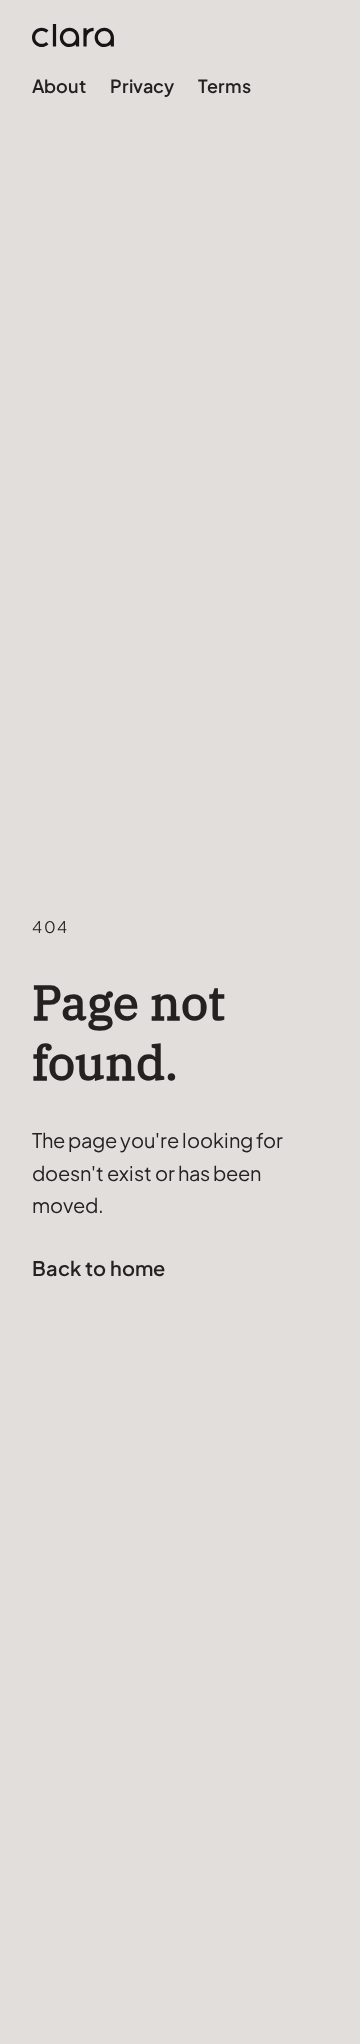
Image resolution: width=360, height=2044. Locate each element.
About (59, 85)
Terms (224, 85)
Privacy (142, 85)
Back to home (98, 1267)
